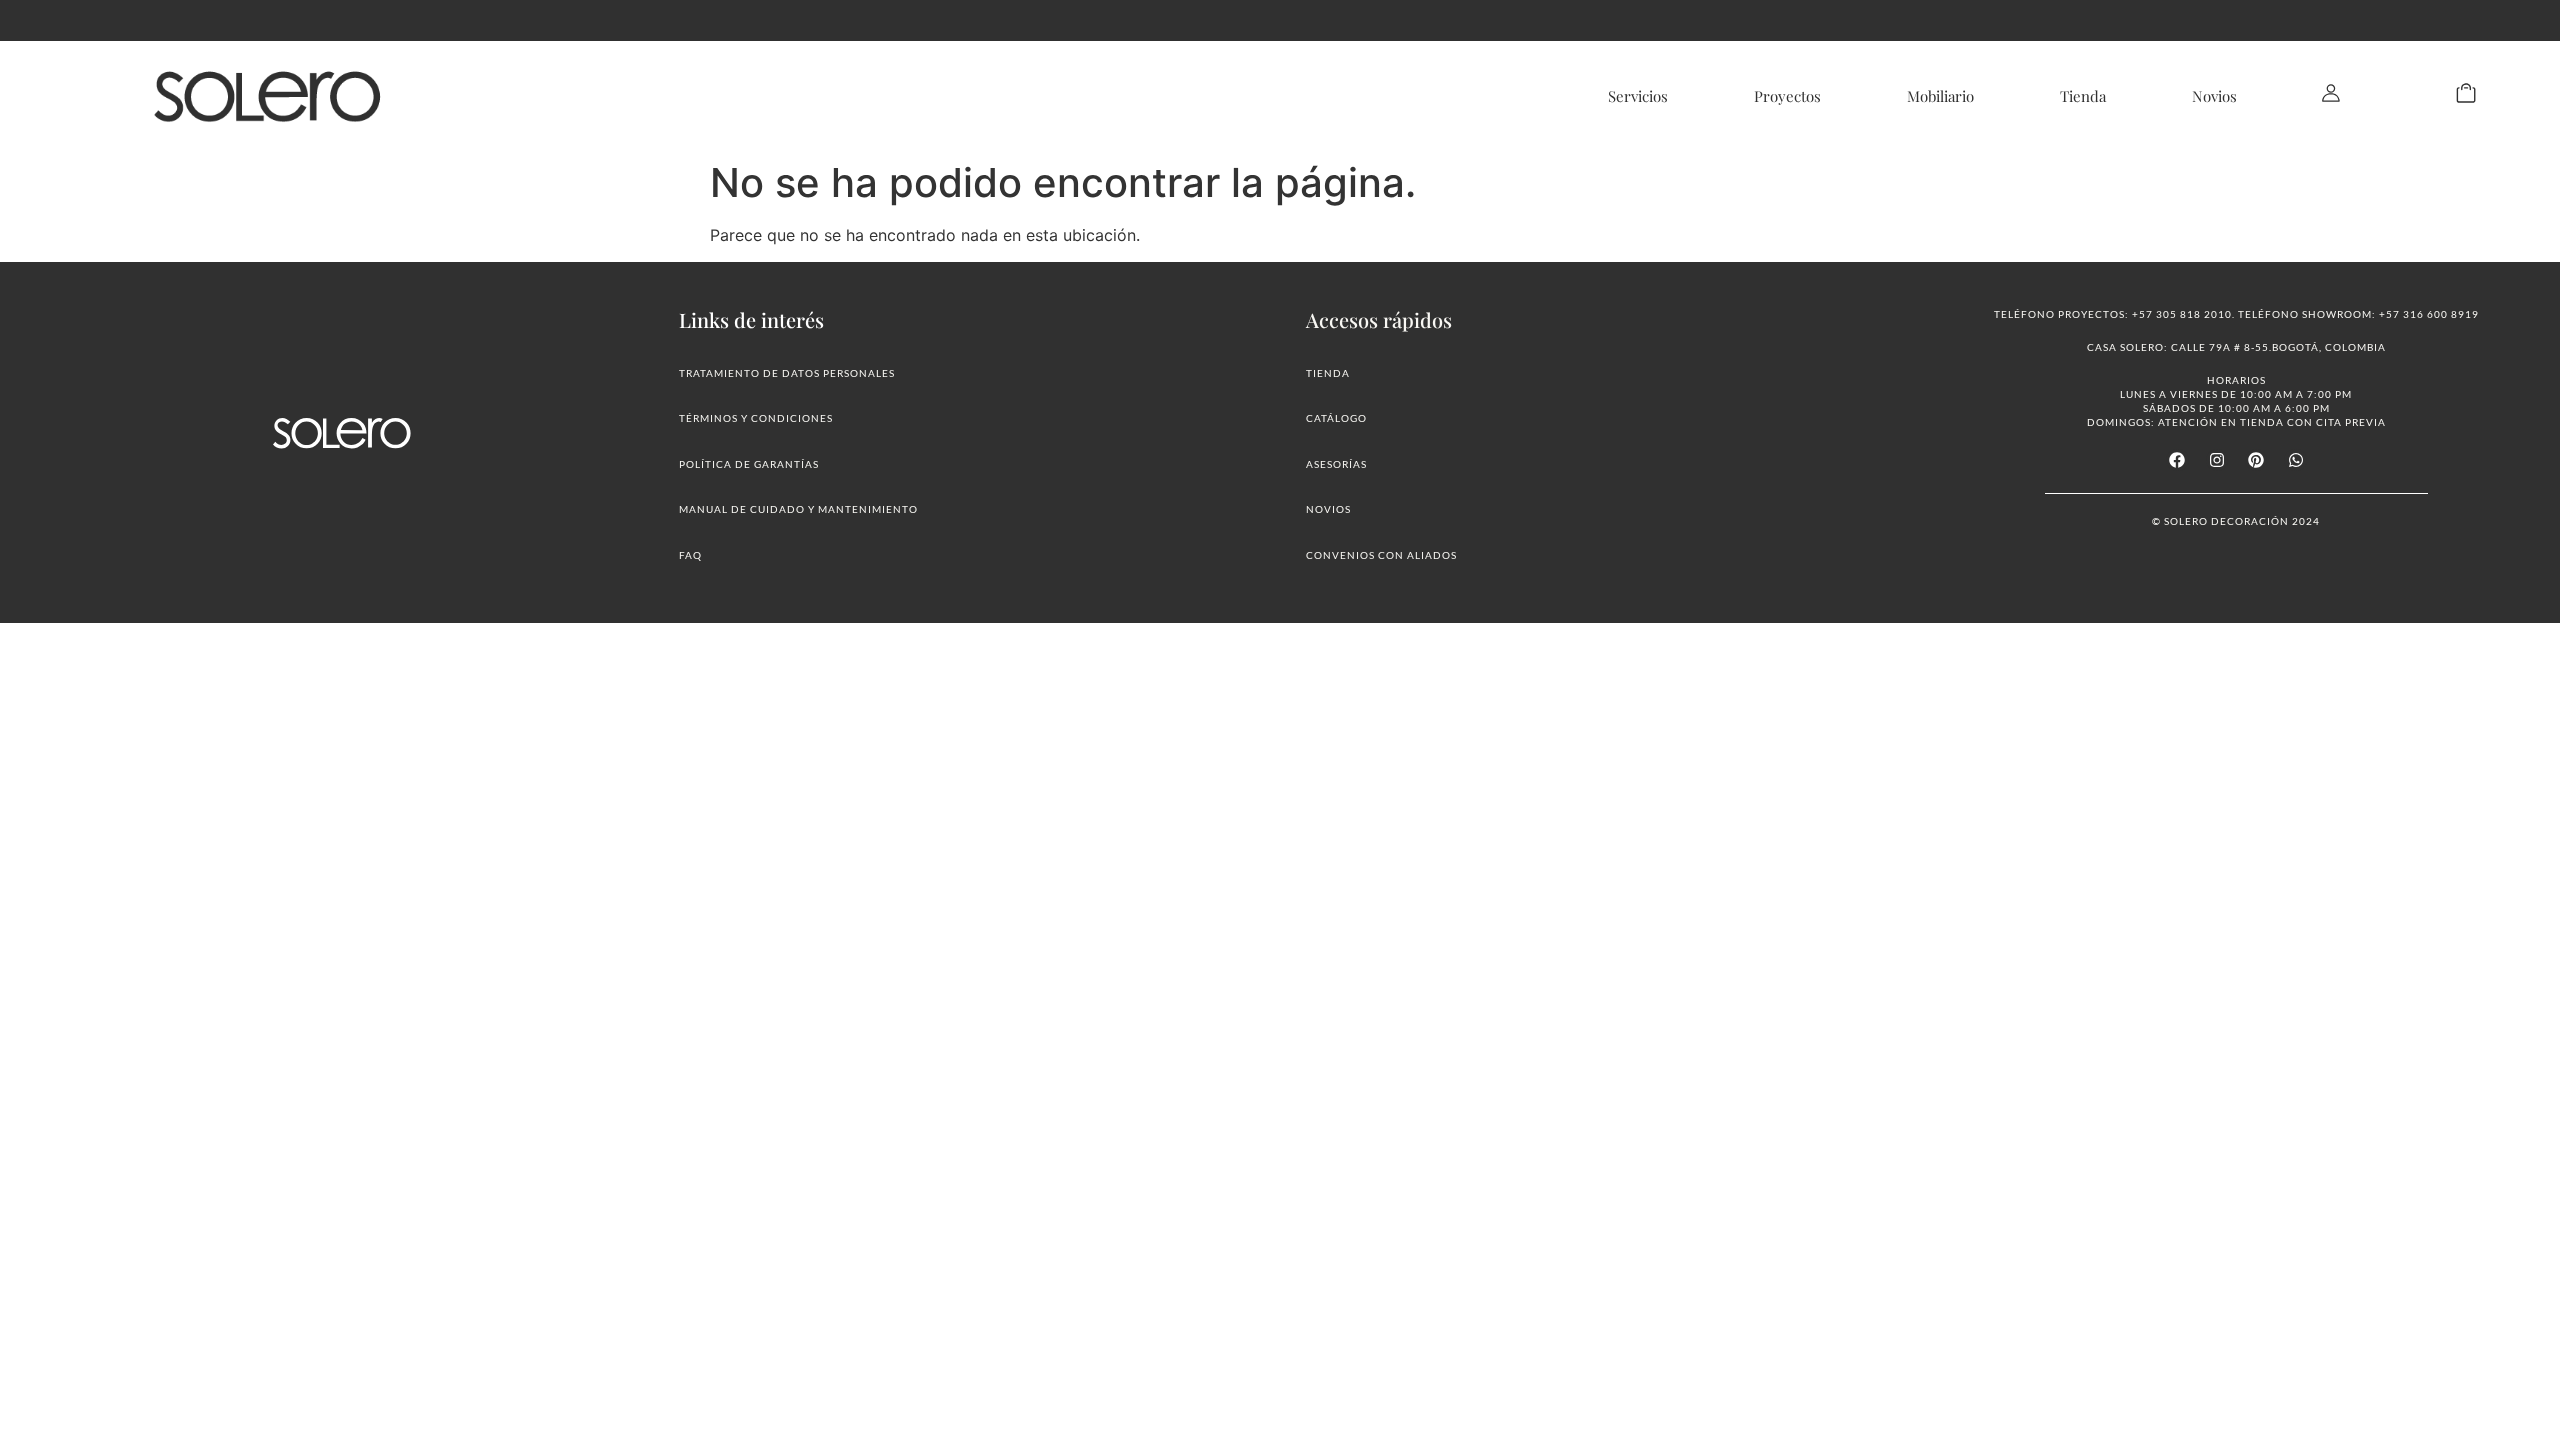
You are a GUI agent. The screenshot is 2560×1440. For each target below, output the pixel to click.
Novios (2214, 96)
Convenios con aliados (1381, 555)
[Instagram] (2217, 460)
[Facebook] (2177, 460)
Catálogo (1336, 418)
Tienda (2083, 96)
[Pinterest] (2256, 460)
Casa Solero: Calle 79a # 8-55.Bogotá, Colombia (2236, 347)
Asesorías (1336, 464)
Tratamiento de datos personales (787, 373)
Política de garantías (749, 464)
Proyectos (1787, 96)
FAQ (690, 555)
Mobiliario (1940, 96)
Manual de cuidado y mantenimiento (798, 509)
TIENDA (1328, 373)
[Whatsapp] (2295, 460)
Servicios (1638, 96)
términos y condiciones (756, 418)
